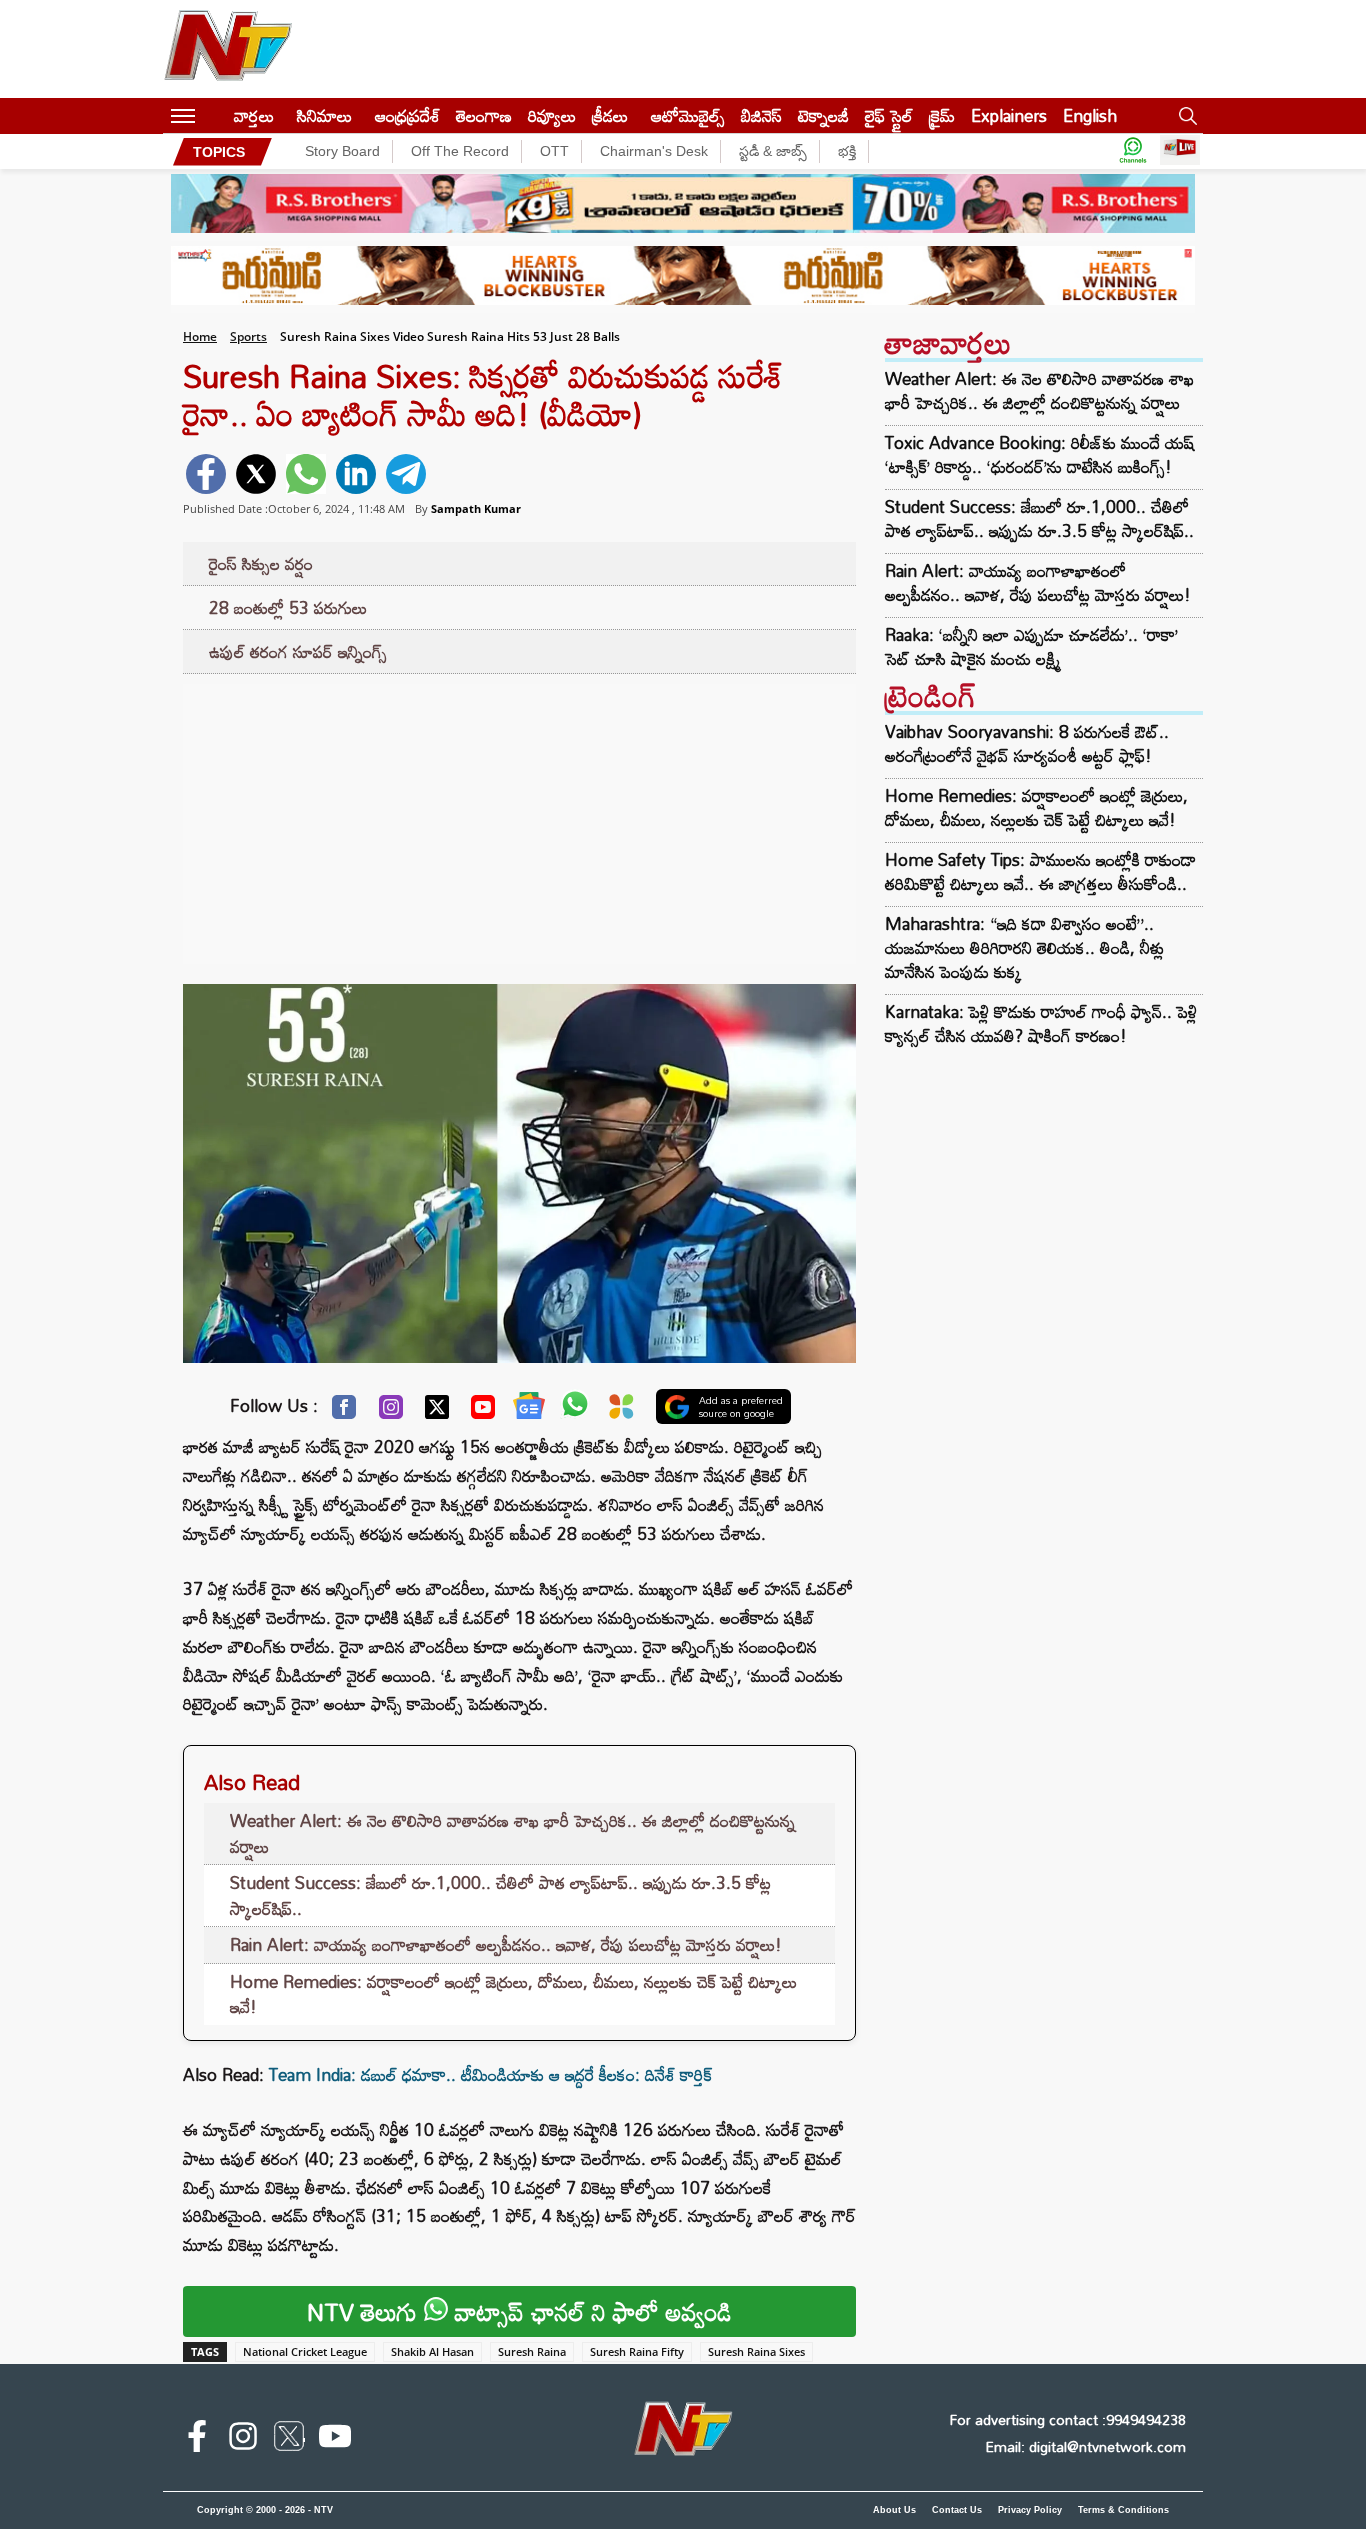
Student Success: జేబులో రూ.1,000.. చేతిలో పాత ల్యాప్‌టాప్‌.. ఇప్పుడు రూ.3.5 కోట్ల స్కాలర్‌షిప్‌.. (500, 1895)
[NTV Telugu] (228, 49)
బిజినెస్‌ (761, 115)
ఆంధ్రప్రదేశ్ (407, 115)
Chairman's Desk (654, 151)
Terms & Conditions (1123, 2510)
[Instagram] (391, 1412)
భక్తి (847, 151)
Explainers (1009, 115)
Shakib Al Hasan (432, 2351)
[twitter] (256, 474)
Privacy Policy (1030, 2510)
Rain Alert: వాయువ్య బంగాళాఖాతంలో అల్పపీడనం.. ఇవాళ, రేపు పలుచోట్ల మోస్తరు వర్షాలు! (506, 1944)
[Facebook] (344, 1412)
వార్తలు (254, 115)
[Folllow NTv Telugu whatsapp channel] (1133, 151)
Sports (248, 336)
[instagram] (243, 2440)
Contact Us (957, 2510)
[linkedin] (356, 474)
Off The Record (460, 151)
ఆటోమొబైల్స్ (688, 115)
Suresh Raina (532, 2351)
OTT (554, 151)
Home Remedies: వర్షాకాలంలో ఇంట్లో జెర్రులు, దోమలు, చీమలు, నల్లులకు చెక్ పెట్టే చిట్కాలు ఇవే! (513, 1994)
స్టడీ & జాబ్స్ (773, 151)
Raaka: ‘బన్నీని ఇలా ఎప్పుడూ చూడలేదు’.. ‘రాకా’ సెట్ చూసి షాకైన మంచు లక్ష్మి (1031, 647)
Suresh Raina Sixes (756, 2351)
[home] (214, 115)
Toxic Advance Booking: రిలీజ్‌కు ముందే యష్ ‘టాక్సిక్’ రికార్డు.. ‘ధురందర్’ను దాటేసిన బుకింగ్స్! (1039, 455)
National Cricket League (305, 2351)
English (1090, 115)
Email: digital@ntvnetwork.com (1085, 2446)
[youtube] (335, 2440)
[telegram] (406, 474)
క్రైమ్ (942, 115)
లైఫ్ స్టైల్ (889, 115)
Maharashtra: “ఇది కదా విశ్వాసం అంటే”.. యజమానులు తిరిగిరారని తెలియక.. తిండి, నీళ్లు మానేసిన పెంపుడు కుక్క (1024, 947)
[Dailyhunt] (621, 1411)
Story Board (342, 151)
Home (200, 336)
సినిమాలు (324, 115)
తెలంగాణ (484, 115)
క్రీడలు (610, 115)
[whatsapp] (306, 474)
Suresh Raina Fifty (637, 2351)
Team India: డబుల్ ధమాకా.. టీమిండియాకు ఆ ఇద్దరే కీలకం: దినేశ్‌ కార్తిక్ (490, 2074)
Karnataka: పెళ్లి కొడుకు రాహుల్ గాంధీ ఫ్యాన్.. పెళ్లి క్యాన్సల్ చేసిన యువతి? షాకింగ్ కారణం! (1041, 1023)
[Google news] (529, 1410)
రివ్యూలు (552, 115)
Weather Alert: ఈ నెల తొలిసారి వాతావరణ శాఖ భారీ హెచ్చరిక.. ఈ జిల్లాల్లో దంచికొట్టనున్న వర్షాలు (512, 1833)
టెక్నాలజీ (823, 115)
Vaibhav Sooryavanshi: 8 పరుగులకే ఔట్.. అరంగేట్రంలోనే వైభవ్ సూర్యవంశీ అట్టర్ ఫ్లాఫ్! (1027, 743)
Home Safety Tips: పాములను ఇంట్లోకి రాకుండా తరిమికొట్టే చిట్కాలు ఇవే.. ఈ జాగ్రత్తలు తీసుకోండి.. (1040, 871)
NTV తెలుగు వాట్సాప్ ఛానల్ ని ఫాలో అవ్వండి (519, 2311)
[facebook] (206, 474)
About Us (894, 2510)
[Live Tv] (1180, 151)
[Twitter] (437, 1412)
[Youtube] (483, 1412)
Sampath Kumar (476, 508)
